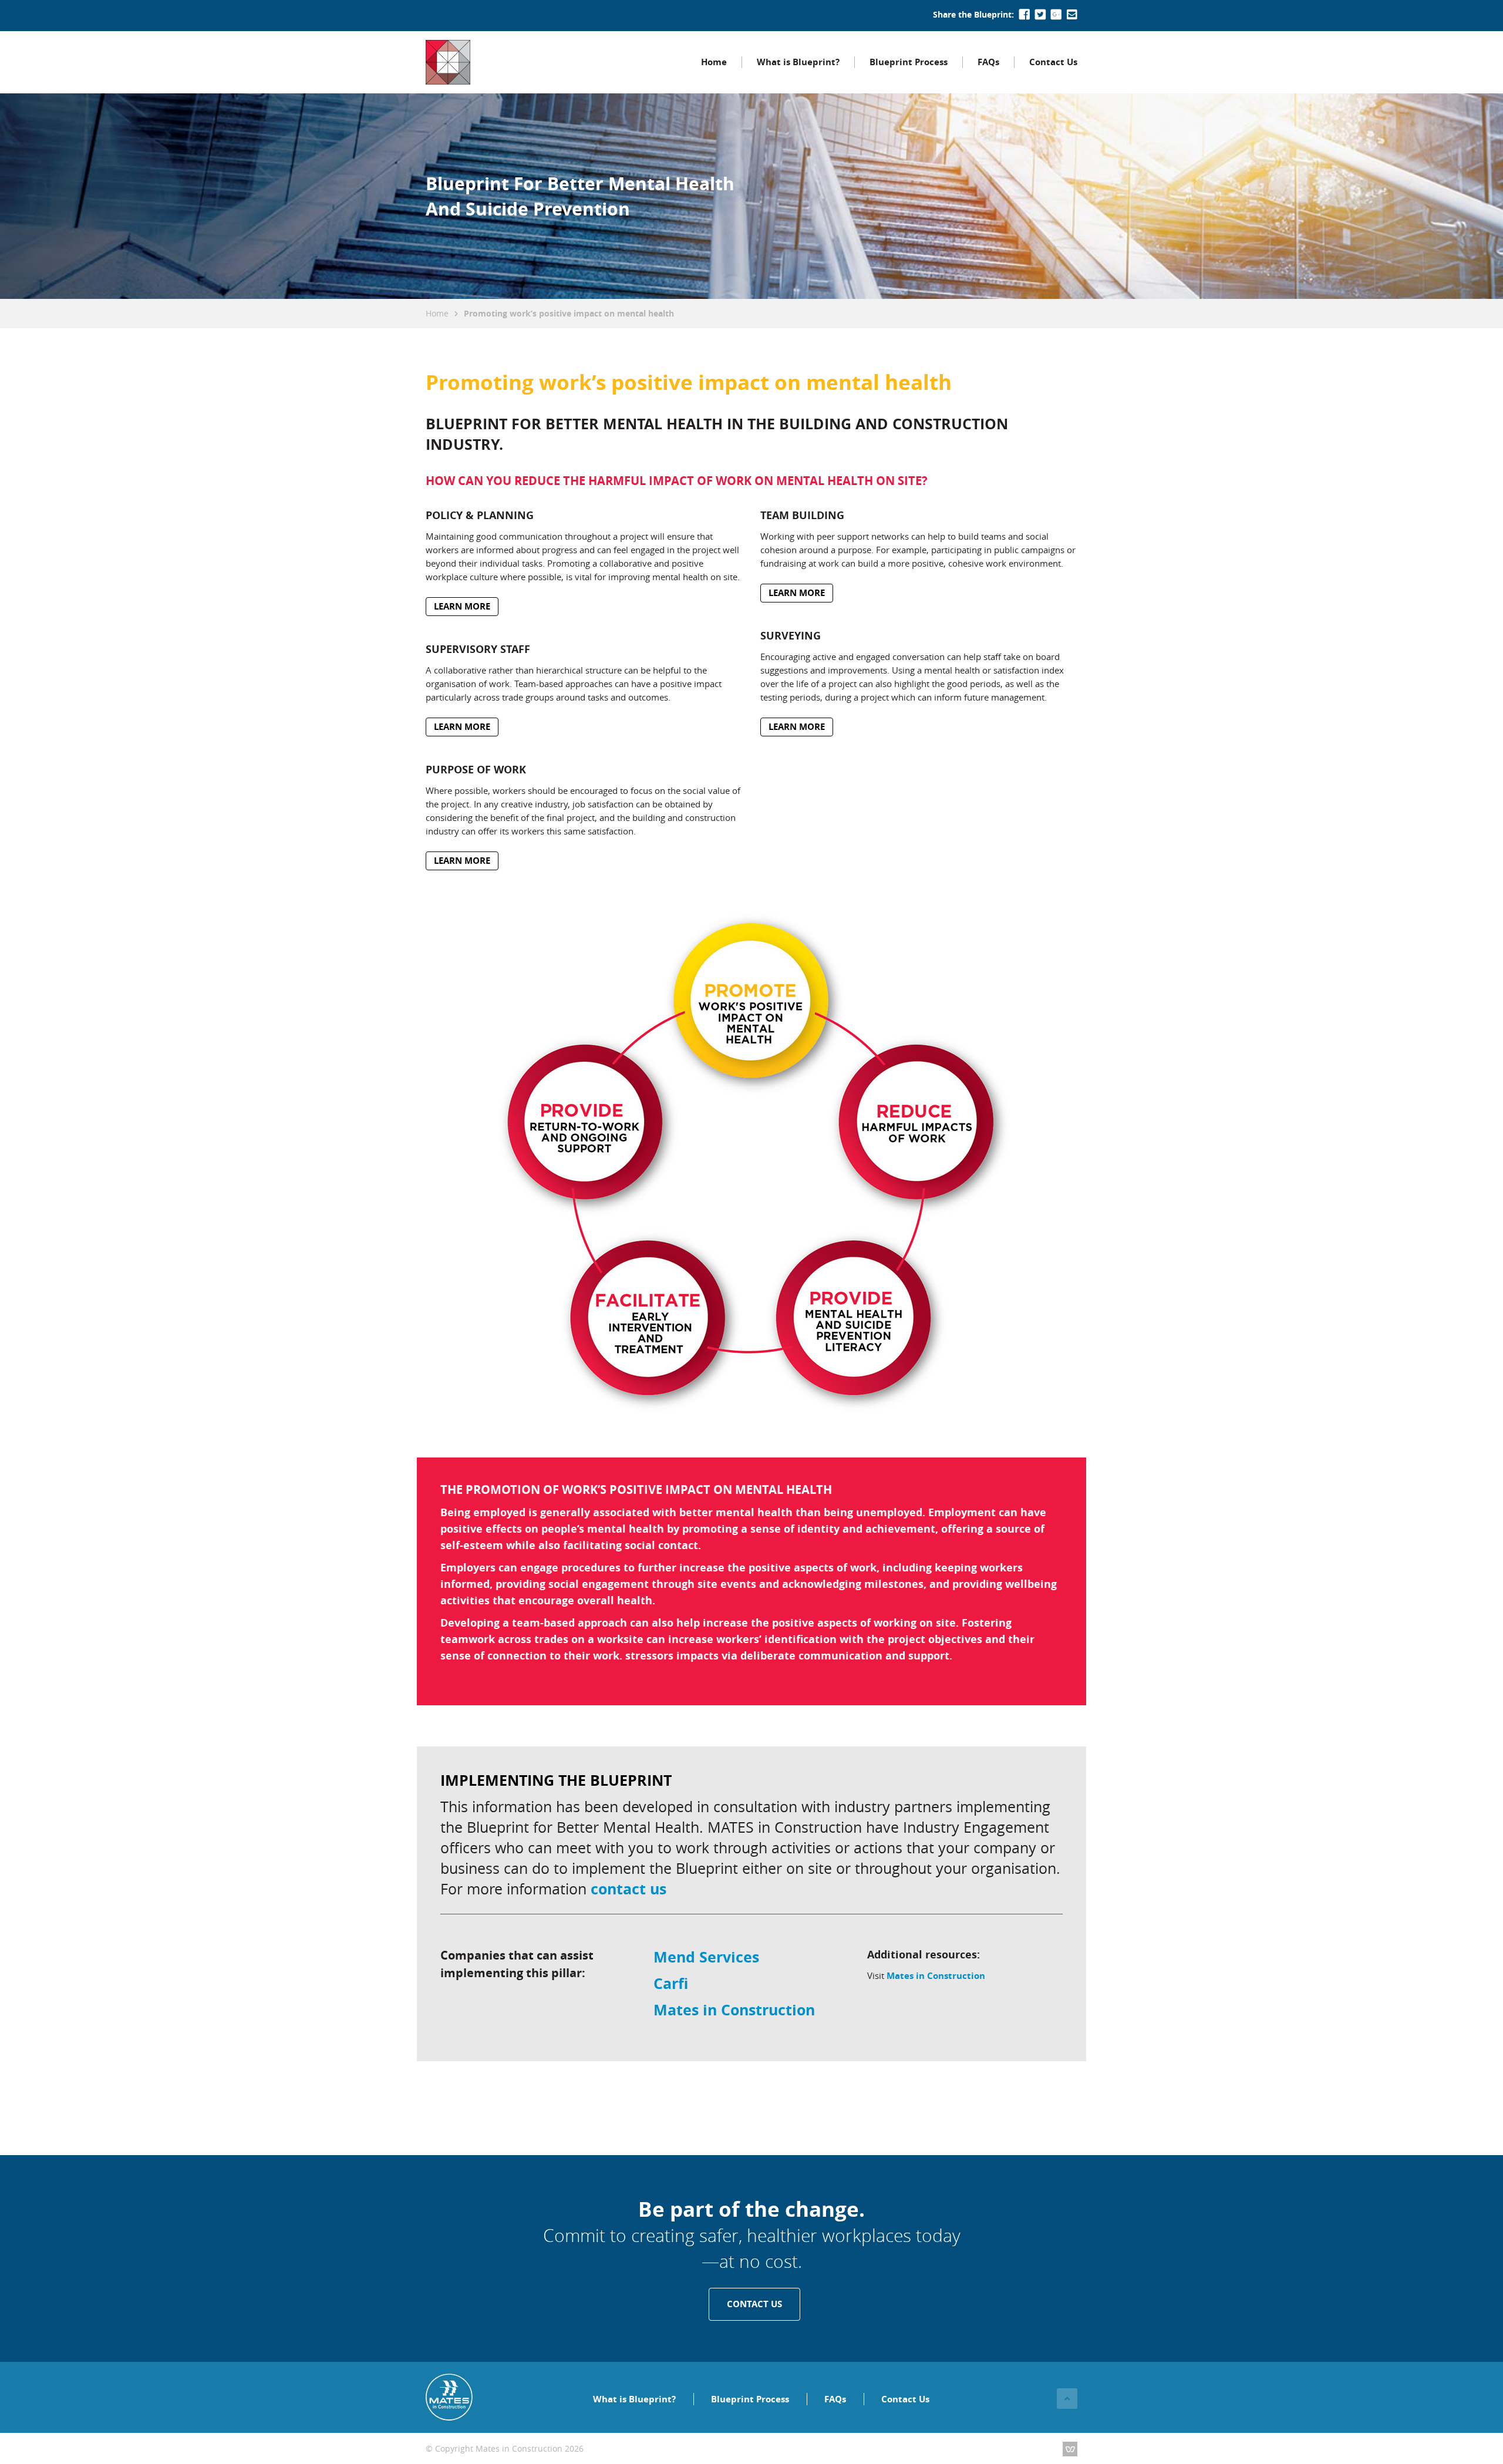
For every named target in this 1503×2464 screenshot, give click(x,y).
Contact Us (1053, 62)
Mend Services (706, 1957)
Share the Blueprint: (973, 14)
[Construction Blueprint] (448, 62)
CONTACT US (754, 2304)
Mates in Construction (734, 2010)
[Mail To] (1072, 15)
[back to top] (1067, 2399)
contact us (629, 1889)
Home (714, 62)
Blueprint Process (909, 62)
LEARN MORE (462, 606)
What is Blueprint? (798, 62)
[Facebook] (1025, 15)
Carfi (671, 1983)
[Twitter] (1040, 15)
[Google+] (1056, 15)
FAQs (988, 62)
